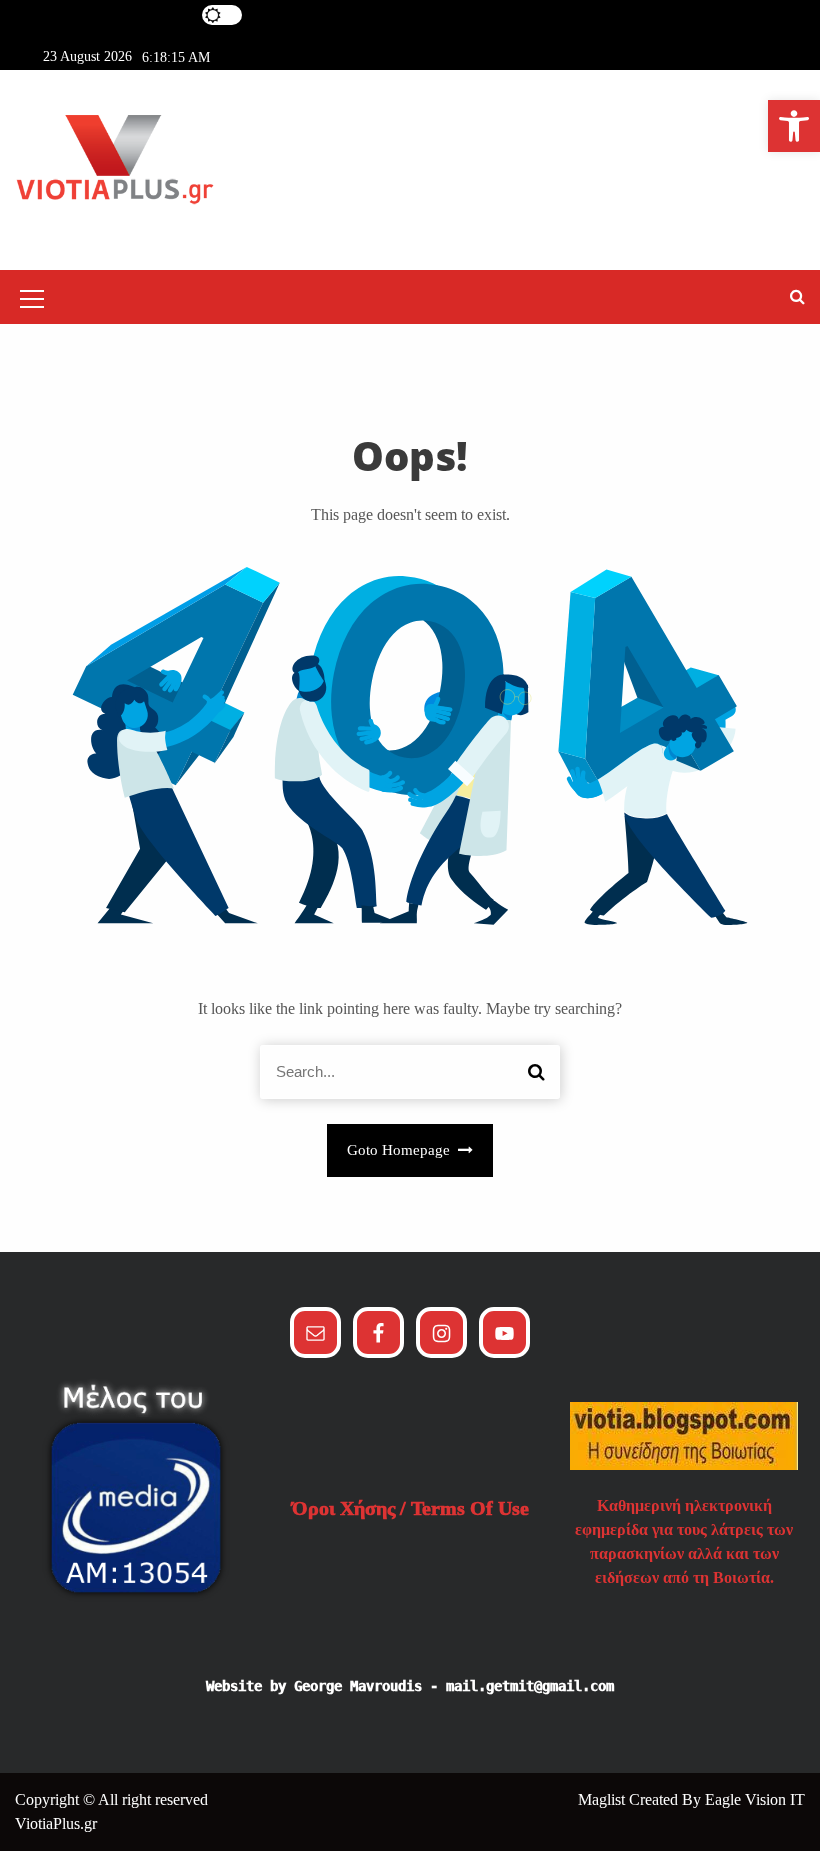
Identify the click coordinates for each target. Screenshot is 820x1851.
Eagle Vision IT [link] (755, 1799)
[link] (794, 126)
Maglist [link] (603, 1799)
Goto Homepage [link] (400, 1150)
